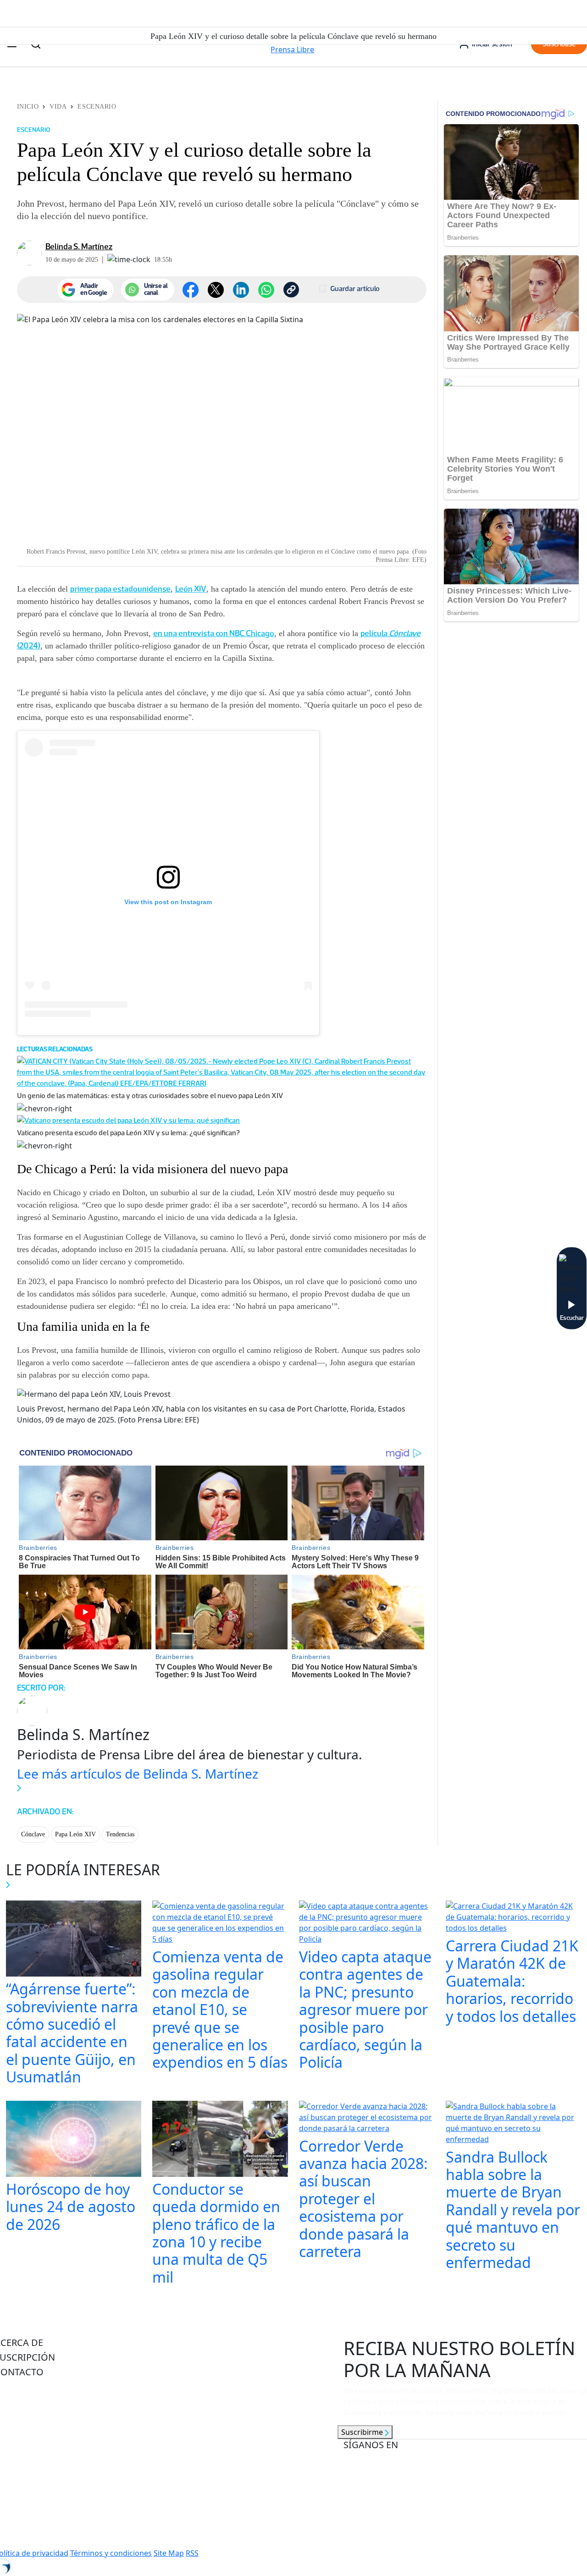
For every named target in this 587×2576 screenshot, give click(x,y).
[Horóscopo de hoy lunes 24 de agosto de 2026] (74, 2140)
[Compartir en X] (216, 290)
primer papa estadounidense (120, 589)
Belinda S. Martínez (79, 247)
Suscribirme (363, 2432)
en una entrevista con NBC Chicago (214, 633)
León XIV (191, 589)
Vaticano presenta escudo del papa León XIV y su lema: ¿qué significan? (128, 1133)
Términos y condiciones (111, 2553)
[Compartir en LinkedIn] (241, 290)
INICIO (28, 107)
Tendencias (120, 1834)
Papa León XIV (75, 1834)
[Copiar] (291, 290)
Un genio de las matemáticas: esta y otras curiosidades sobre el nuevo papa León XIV (150, 1096)
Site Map (169, 2553)
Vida (58, 107)
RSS (192, 2553)
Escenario (97, 107)
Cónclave (33, 1834)
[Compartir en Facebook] (191, 290)
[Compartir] (266, 290)
